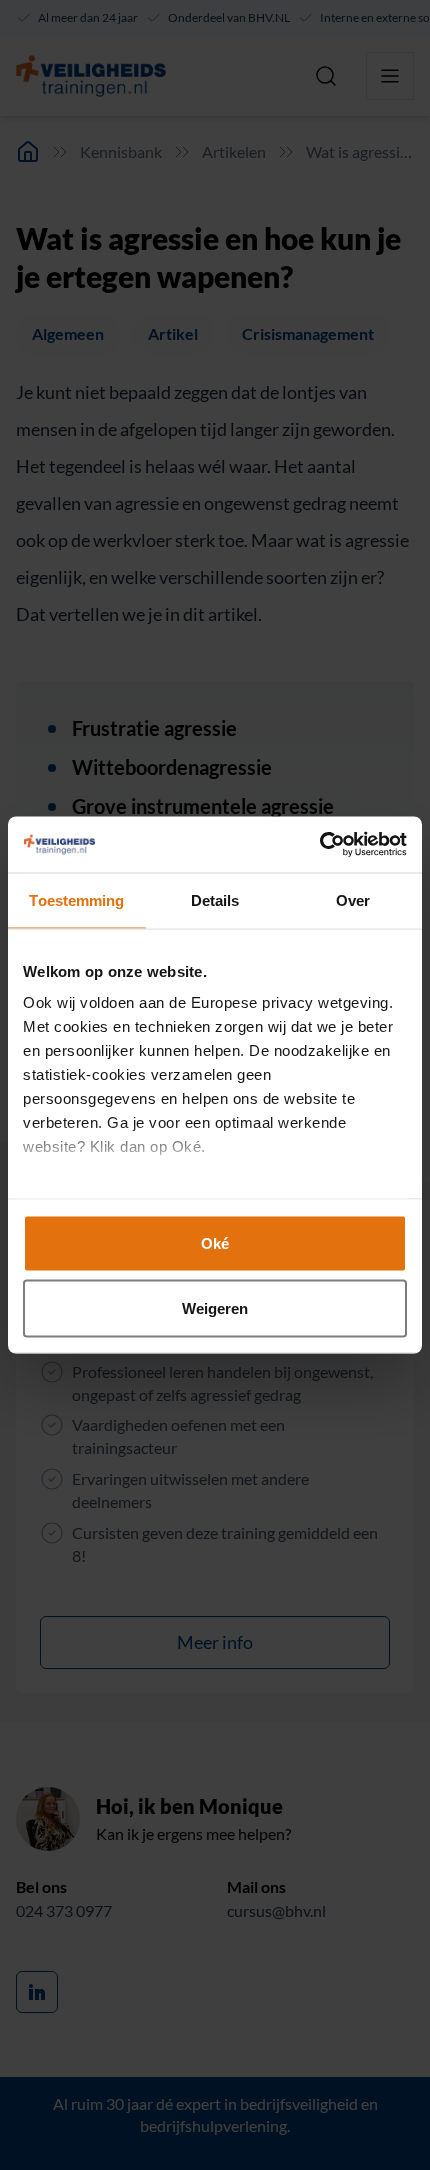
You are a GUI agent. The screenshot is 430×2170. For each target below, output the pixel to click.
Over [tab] (353, 899)
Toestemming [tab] (76, 899)
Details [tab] (215, 899)
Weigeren (215, 1308)
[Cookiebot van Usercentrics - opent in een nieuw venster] (319, 845)
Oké (215, 1242)
